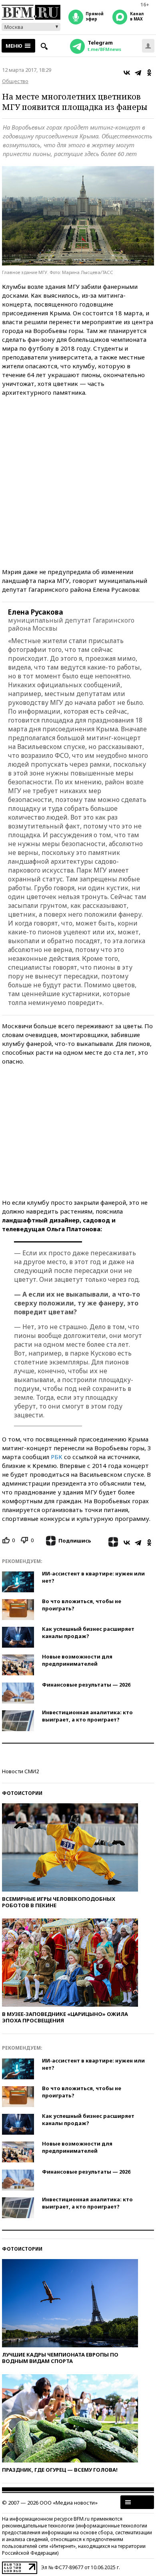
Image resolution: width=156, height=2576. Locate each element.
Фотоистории (22, 1793)
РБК (57, 1457)
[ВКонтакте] (127, 73)
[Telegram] (138, 73)
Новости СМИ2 (20, 1771)
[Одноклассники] (149, 73)
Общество (15, 81)
